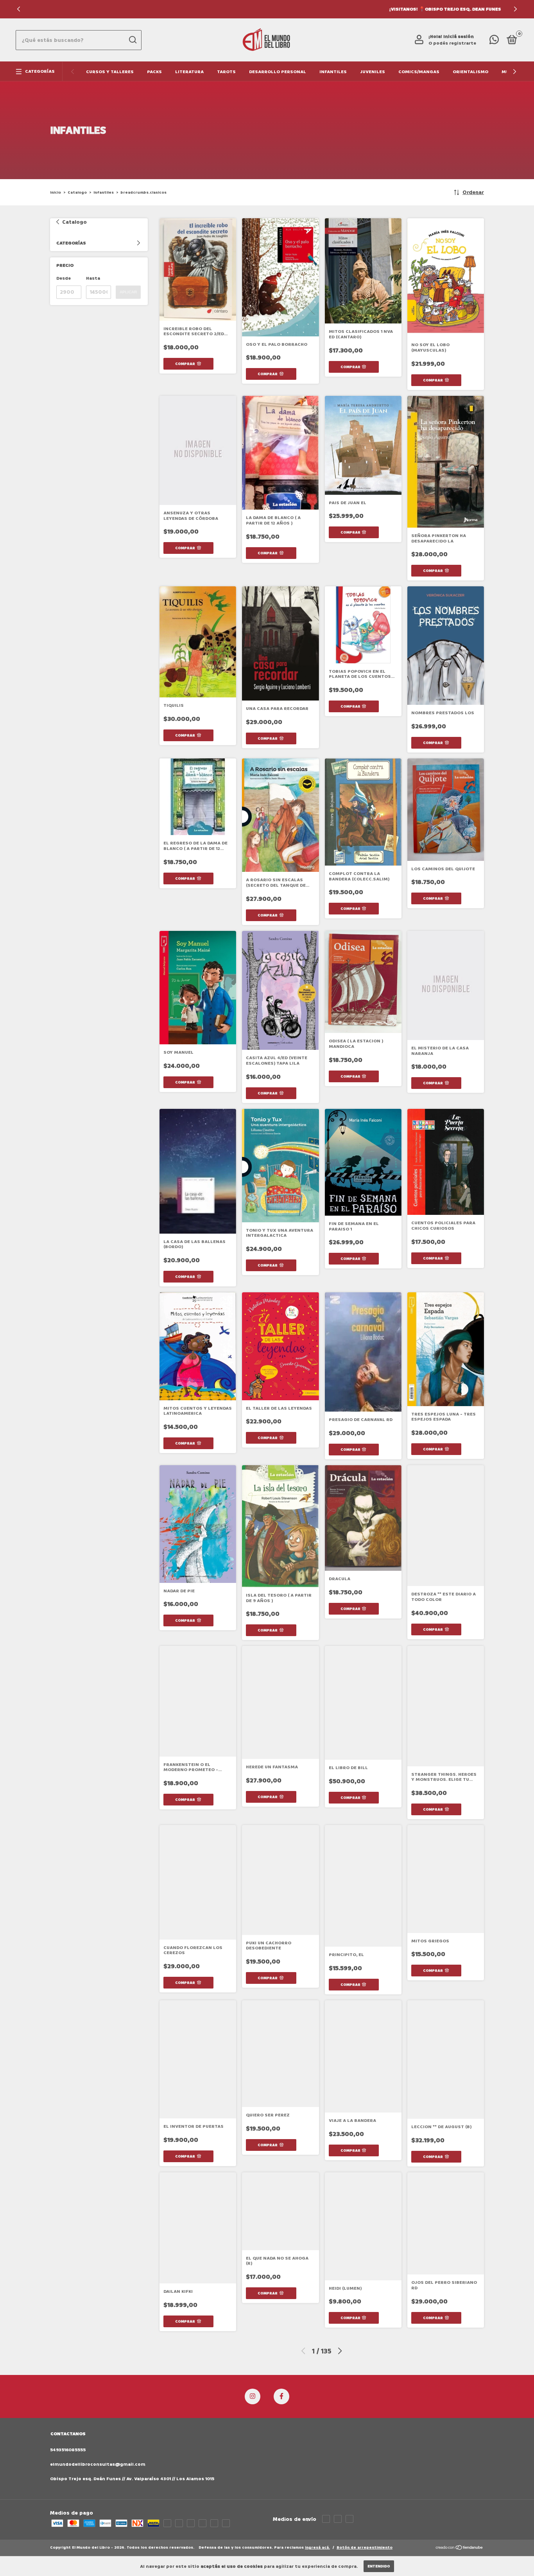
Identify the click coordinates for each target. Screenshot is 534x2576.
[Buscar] (132, 40)
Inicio (56, 192)
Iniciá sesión (459, 37)
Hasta (93, 278)
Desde (64, 278)
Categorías (40, 71)
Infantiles (333, 72)
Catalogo (77, 192)
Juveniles (373, 72)
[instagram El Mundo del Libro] (253, 2396)
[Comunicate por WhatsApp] (494, 42)
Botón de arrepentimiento (365, 2547)
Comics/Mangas (419, 72)
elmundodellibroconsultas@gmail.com (98, 2464)
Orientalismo (470, 72)
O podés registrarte (452, 43)
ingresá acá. (317, 2547)
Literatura (189, 72)
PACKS (154, 72)
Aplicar (128, 292)
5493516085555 (68, 2450)
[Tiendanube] (460, 2548)
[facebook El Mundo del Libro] (281, 2396)
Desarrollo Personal (278, 72)
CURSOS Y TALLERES (110, 72)
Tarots (226, 72)
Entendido (379, 2566)
